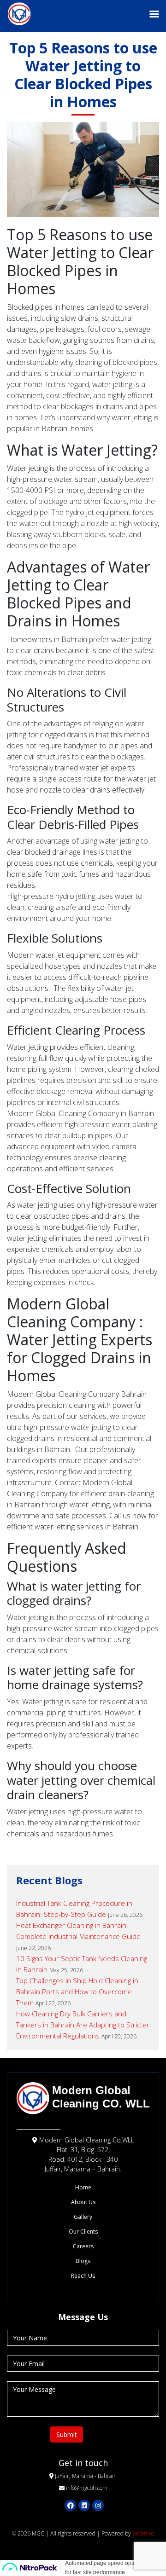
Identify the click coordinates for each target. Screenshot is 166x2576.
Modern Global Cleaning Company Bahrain (77, 1394)
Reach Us (83, 2276)
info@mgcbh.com (87, 2488)
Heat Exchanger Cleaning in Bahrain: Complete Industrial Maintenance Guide (78, 1931)
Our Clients (83, 2232)
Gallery (83, 2217)
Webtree (143, 2533)
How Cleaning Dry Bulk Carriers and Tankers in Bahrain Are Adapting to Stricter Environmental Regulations (83, 2025)
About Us (83, 2202)
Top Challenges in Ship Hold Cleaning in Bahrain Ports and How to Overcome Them (77, 1991)
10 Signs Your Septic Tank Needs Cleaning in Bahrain (82, 1964)
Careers (83, 2246)
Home (83, 2187)
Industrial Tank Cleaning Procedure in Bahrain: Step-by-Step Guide (74, 1909)
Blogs (83, 2261)
